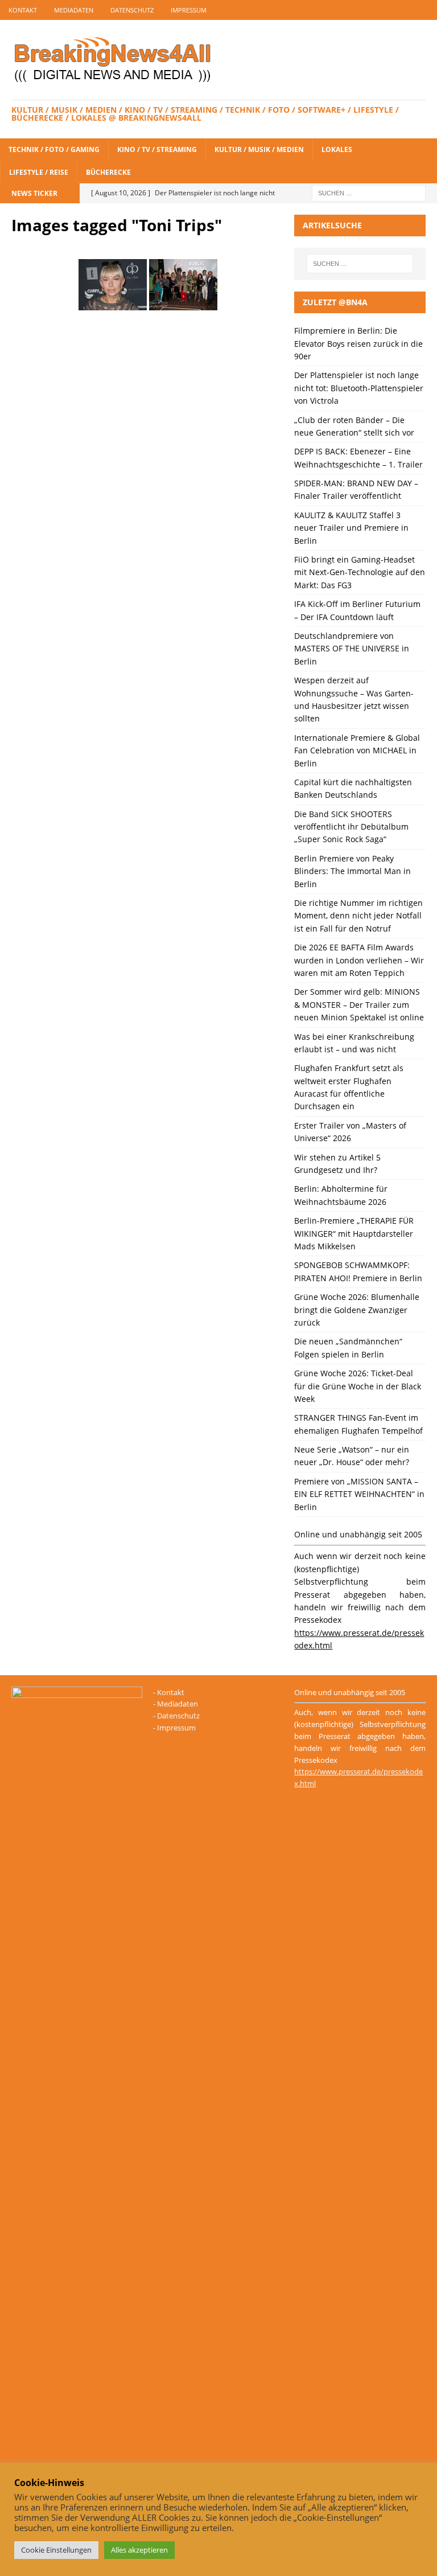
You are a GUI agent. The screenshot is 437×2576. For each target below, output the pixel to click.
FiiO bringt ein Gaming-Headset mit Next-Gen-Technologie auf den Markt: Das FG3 (360, 572)
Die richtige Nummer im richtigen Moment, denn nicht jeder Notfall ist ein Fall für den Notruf (358, 916)
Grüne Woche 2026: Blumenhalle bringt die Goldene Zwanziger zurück (357, 1310)
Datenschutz (132, 10)
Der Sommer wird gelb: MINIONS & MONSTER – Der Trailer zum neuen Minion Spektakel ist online (359, 1004)
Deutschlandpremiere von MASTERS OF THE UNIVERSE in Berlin (352, 649)
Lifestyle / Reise (39, 172)
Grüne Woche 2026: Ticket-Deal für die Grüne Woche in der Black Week (358, 1386)
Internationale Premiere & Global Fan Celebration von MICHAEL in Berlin (357, 750)
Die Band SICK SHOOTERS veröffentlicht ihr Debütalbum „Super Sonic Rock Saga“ (351, 827)
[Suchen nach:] (369, 192)
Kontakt (23, 10)
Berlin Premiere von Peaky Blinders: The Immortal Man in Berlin (353, 871)
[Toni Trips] (113, 285)
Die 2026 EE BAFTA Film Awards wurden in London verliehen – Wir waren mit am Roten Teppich (359, 960)
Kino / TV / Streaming (157, 149)
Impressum (189, 10)
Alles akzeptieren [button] (139, 2550)
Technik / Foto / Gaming (54, 149)
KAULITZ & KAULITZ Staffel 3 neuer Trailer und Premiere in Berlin (351, 528)
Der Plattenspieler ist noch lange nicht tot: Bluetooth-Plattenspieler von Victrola (359, 388)
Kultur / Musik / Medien (259, 149)
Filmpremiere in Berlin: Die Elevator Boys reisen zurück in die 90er (358, 343)
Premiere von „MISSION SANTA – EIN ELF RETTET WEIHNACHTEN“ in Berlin (359, 1494)
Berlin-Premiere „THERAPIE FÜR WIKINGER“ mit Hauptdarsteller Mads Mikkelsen (354, 1233)
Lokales (337, 149)
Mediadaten (74, 10)
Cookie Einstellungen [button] (56, 2550)
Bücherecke (108, 172)
